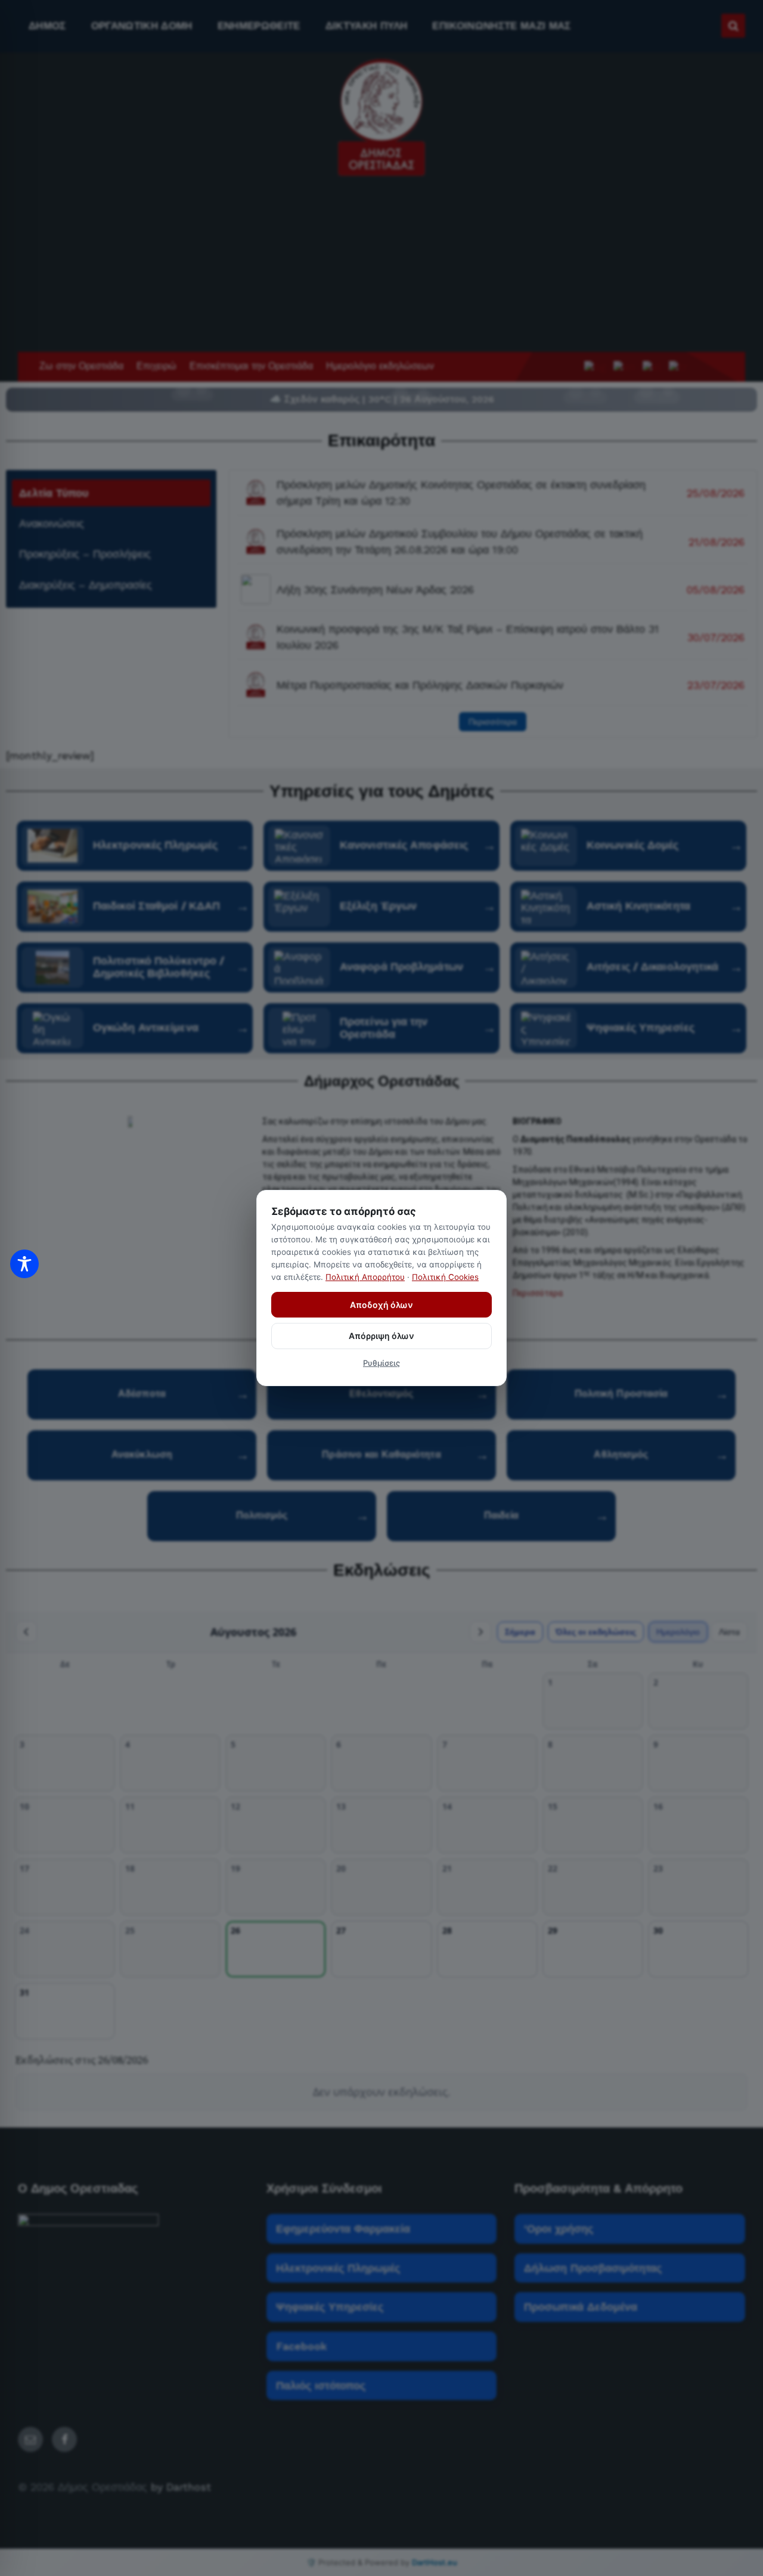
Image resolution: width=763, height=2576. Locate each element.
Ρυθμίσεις (381, 1363)
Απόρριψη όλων (381, 1336)
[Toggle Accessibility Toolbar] (24, 1264)
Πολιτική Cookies (445, 1277)
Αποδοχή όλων (381, 1305)
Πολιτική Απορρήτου (365, 1277)
